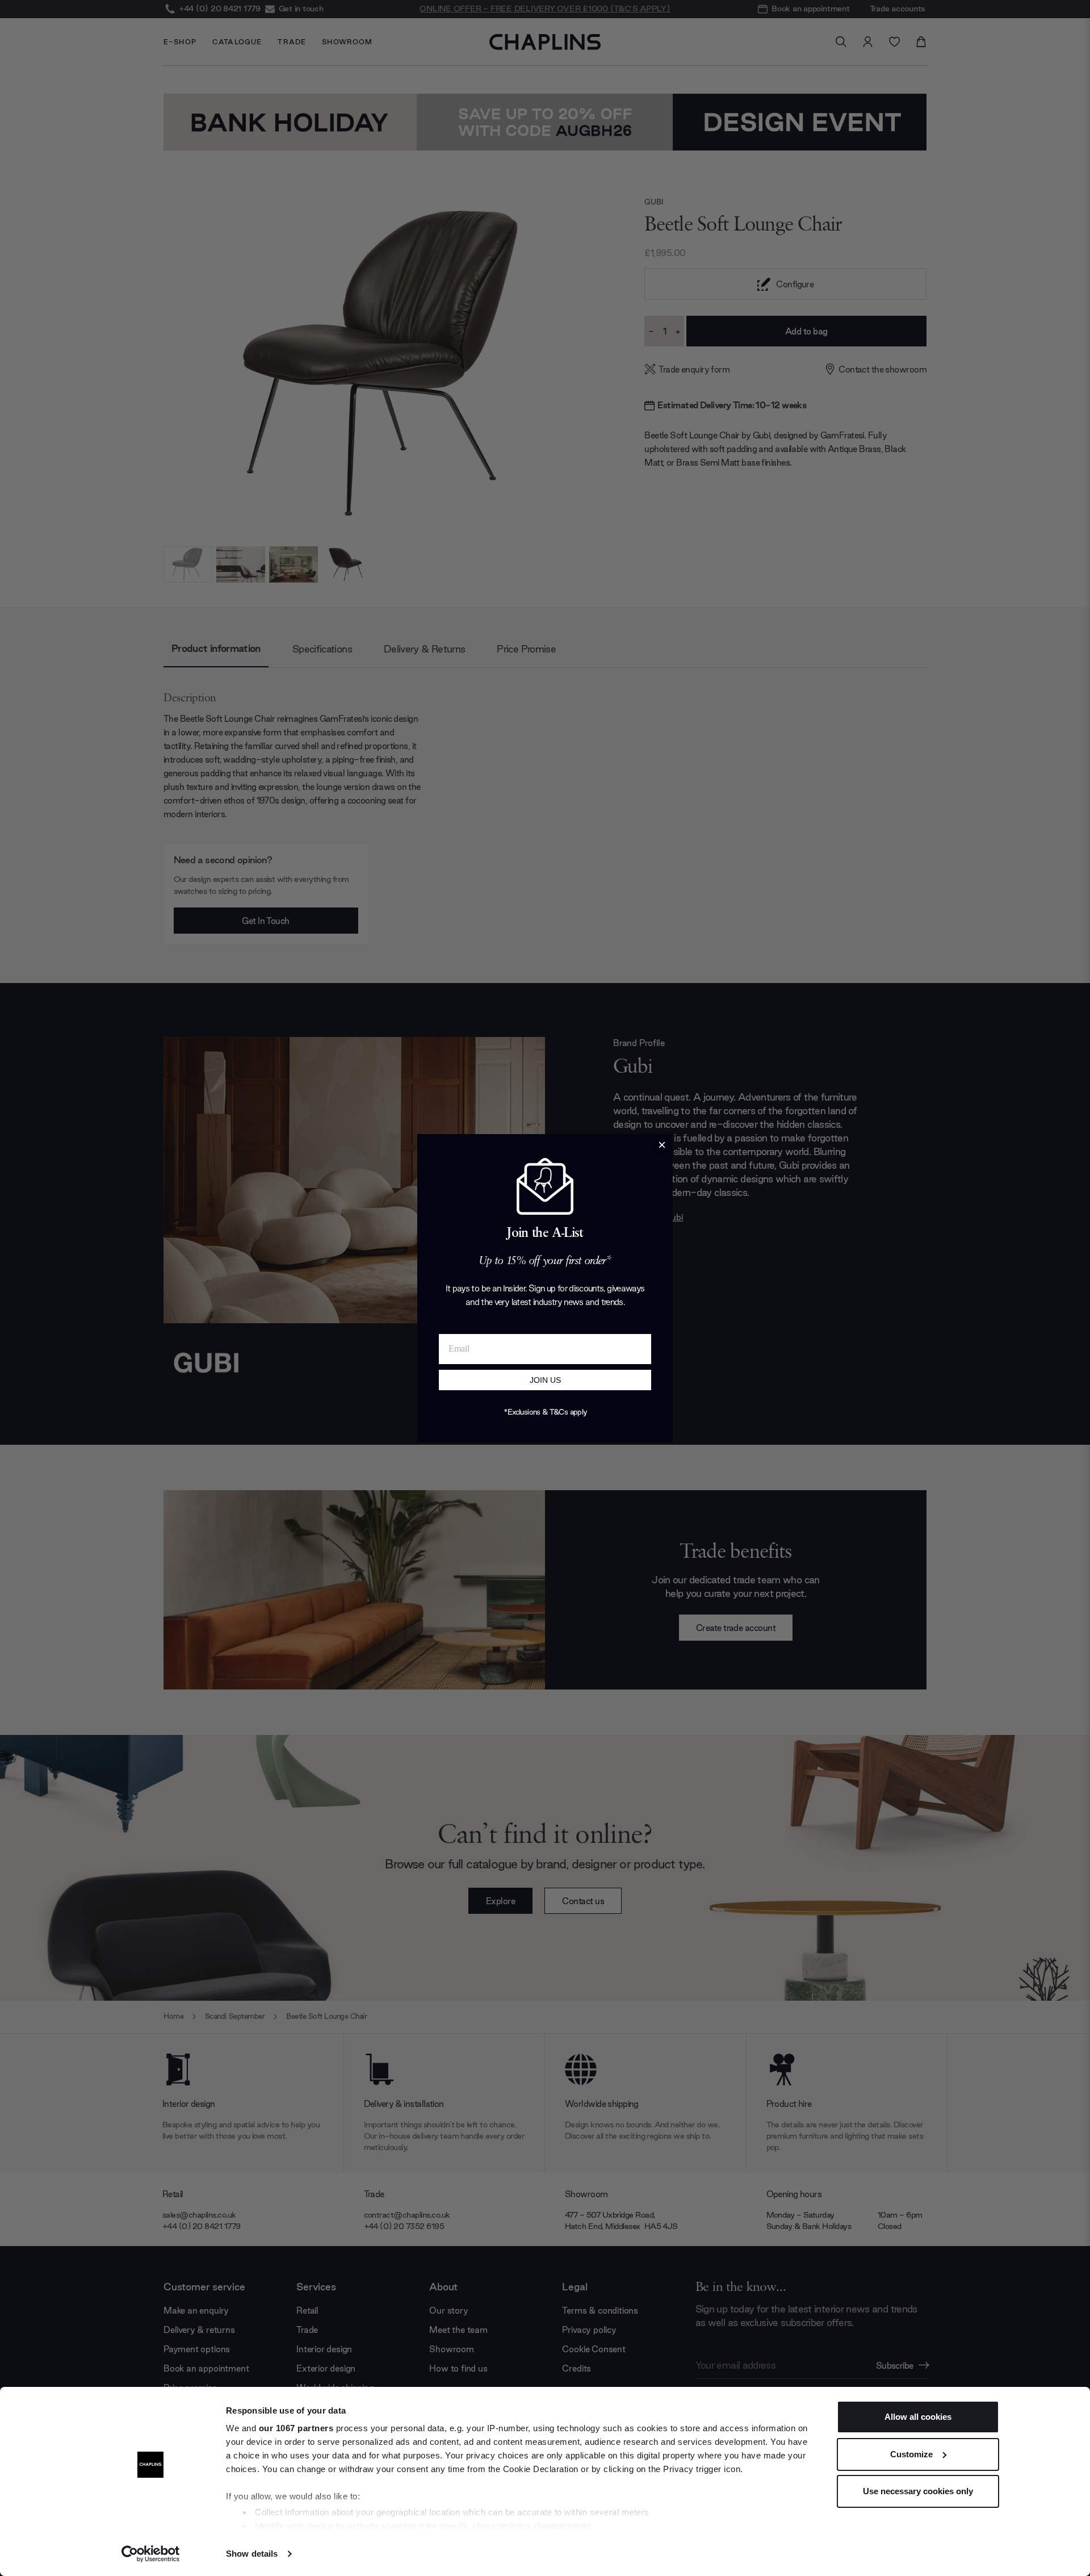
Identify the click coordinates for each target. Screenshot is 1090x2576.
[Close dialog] (662, 1145)
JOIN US (545, 1380)
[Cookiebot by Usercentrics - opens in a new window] (151, 2554)
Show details (252, 2554)
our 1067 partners (296, 2428)
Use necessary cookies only (918, 2491)
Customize (911, 2454)
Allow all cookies (918, 2417)
